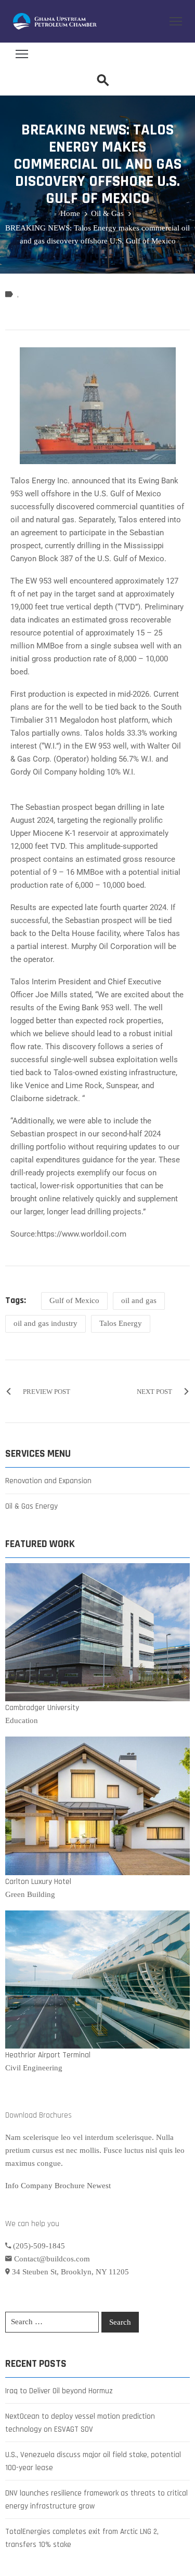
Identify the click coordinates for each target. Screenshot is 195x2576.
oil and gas (139, 1300)
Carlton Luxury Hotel (38, 1882)
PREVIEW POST (47, 1392)
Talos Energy (121, 1323)
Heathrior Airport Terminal (48, 2055)
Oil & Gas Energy (31, 1506)
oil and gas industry (45, 1323)
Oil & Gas (107, 213)
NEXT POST (154, 1392)
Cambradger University (42, 1708)
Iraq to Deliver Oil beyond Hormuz (59, 2391)
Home (70, 213)
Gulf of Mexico (74, 1300)
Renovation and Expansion (48, 1481)
